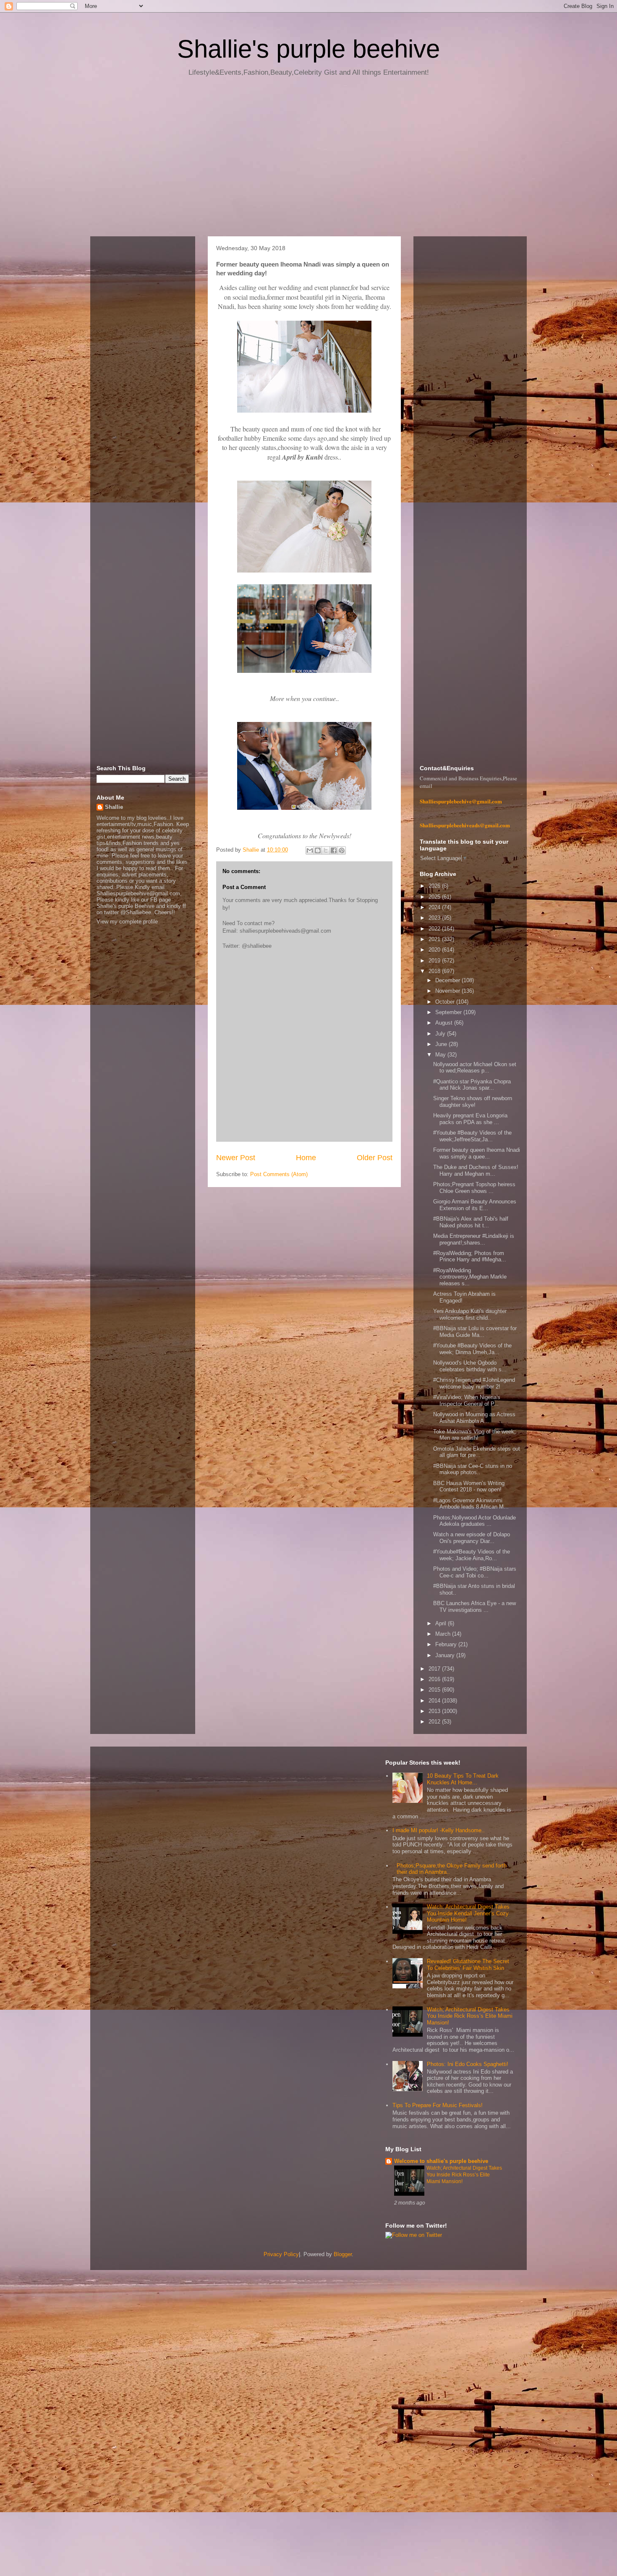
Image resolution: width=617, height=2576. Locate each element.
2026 (435, 886)
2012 (435, 1722)
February (447, 1644)
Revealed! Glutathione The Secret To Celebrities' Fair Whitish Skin (468, 1965)
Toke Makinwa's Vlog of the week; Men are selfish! (475, 1435)
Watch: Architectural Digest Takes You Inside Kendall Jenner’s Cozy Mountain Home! (468, 1913)
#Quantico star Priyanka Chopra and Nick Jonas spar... (472, 1085)
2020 (435, 950)
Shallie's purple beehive (308, 49)
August (445, 1023)
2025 (435, 897)
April (442, 1623)
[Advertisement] (308, 160)
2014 (435, 1701)
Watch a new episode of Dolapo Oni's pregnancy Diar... (472, 1538)
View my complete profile (127, 922)
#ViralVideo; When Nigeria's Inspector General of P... (467, 1400)
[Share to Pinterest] (342, 850)
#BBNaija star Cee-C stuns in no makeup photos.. (473, 1469)
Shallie (114, 807)
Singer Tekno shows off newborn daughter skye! (473, 1102)
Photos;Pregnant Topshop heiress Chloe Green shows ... (474, 1188)
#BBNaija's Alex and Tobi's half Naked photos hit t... (471, 1222)
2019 (435, 961)
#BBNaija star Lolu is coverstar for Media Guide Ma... (475, 1332)
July (441, 1034)
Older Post (375, 1158)
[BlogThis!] (318, 850)
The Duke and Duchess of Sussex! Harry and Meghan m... (476, 1170)
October (446, 1002)
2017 (435, 1669)
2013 (435, 1711)
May (441, 1055)
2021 (435, 939)
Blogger (343, 2254)
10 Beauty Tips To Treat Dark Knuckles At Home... (463, 1779)
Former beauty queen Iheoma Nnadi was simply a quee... (477, 1153)
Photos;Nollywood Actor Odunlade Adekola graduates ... (475, 1521)
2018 (435, 971)
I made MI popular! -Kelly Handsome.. (439, 1830)
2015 (435, 1690)
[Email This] (310, 850)
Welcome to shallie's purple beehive (441, 2161)
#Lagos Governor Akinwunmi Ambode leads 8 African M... (471, 1504)
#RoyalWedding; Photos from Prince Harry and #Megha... (470, 1257)
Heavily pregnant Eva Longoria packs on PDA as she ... (470, 1119)
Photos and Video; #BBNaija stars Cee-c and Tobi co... (475, 1572)
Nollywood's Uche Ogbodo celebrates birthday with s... (470, 1366)
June (442, 1044)
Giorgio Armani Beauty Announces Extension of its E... (475, 1205)
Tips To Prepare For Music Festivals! (438, 2105)
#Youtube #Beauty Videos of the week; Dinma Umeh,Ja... (472, 1349)
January (446, 1655)
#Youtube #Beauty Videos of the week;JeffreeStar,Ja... (472, 1136)
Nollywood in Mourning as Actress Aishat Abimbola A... (474, 1418)
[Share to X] (326, 850)
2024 (435, 907)
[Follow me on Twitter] (414, 2235)
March (444, 1634)
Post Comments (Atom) (279, 1174)
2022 (435, 929)
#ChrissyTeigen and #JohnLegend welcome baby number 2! (474, 1383)
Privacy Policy (281, 2254)
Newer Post (236, 1158)
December (448, 980)
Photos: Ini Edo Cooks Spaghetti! (468, 2064)
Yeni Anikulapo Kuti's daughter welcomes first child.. (470, 1314)
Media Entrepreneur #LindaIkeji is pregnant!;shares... (474, 1239)
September (449, 1012)
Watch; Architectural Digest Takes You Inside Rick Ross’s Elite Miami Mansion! (470, 2016)
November (448, 991)
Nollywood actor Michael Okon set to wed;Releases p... (475, 1068)
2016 (435, 1679)
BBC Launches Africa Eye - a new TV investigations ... (475, 1607)
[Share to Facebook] (334, 850)
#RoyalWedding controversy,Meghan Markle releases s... (470, 1277)
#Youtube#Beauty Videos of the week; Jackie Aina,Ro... (472, 1555)
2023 (435, 918)
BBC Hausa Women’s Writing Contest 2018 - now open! (469, 1487)
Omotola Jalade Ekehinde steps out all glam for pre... (477, 1452)
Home (306, 1158)
